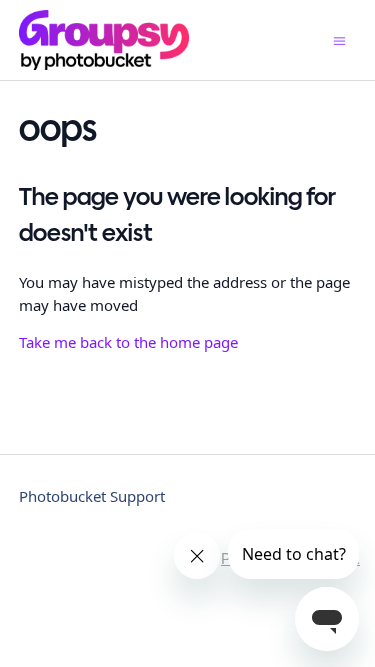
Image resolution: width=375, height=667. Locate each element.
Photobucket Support (92, 496)
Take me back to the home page (128, 342)
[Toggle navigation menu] (339, 40)
